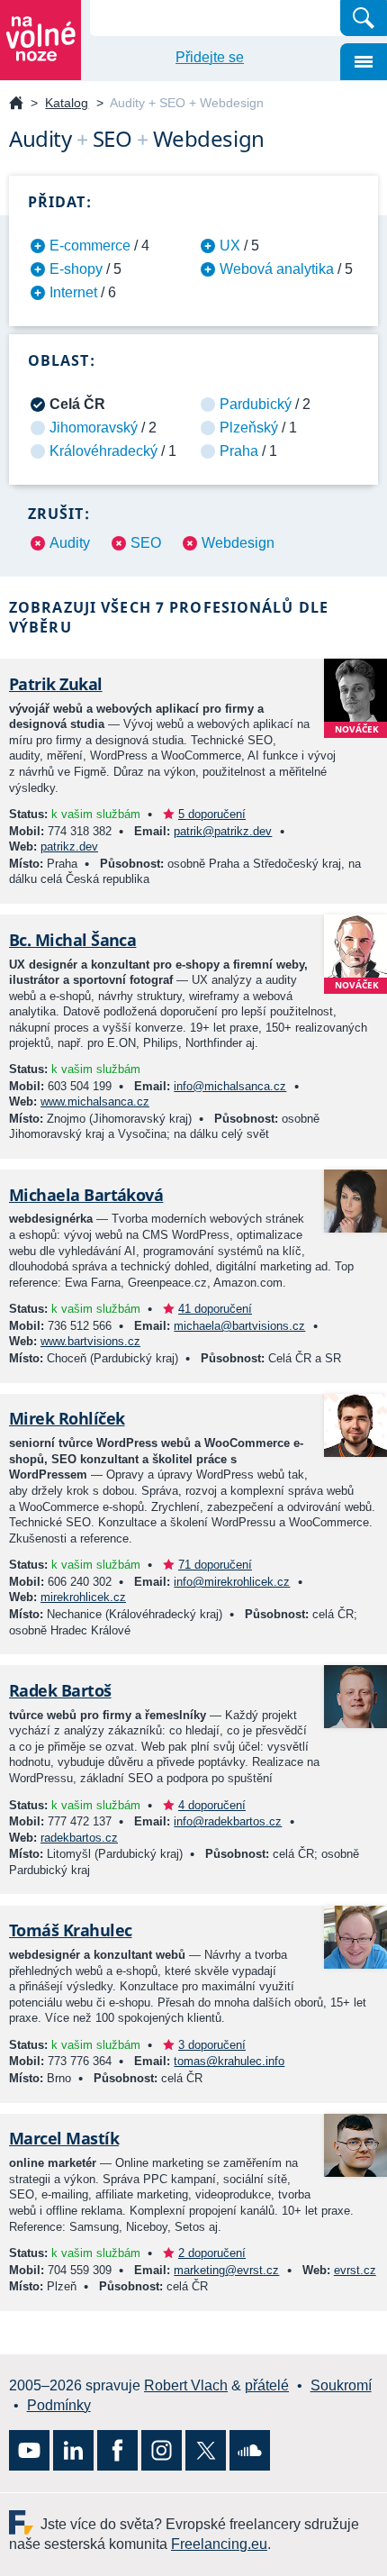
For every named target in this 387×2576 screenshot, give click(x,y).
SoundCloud (250, 2450)
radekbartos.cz (79, 1838)
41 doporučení (215, 1309)
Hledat (364, 18)
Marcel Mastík (64, 2138)
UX (230, 246)
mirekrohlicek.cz (83, 1597)
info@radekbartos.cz (228, 1821)
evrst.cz (355, 2270)
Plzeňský (249, 428)
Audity (70, 543)
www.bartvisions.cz (90, 1341)
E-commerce (90, 246)
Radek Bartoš (60, 1690)
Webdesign (238, 543)
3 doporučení (212, 2045)
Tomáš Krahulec (70, 1930)
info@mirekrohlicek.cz (232, 1582)
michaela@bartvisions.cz (239, 1326)
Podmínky (59, 2405)
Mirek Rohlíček (67, 1418)
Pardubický (256, 404)
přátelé (267, 2385)
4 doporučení (212, 1805)
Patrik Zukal (56, 684)
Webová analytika (277, 269)
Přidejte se (210, 57)
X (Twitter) (206, 2450)
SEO (146, 543)
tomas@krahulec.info (229, 2061)
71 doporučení (215, 1565)
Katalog (67, 103)
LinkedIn (73, 2450)
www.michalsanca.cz (95, 1101)
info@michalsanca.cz (230, 1086)
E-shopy (76, 269)
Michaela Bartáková (86, 1195)
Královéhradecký (103, 451)
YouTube (29, 2450)
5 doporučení (212, 814)
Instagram (162, 2450)
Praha (239, 451)
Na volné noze (16, 104)
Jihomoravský (94, 428)
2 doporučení (212, 2253)
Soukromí (341, 2385)
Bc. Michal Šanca (72, 940)
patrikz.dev (69, 847)
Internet (73, 292)
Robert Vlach (186, 2385)
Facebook (117, 2450)
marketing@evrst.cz (226, 2270)
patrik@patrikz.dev (223, 831)
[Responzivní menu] (364, 62)
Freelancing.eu (25, 2522)
